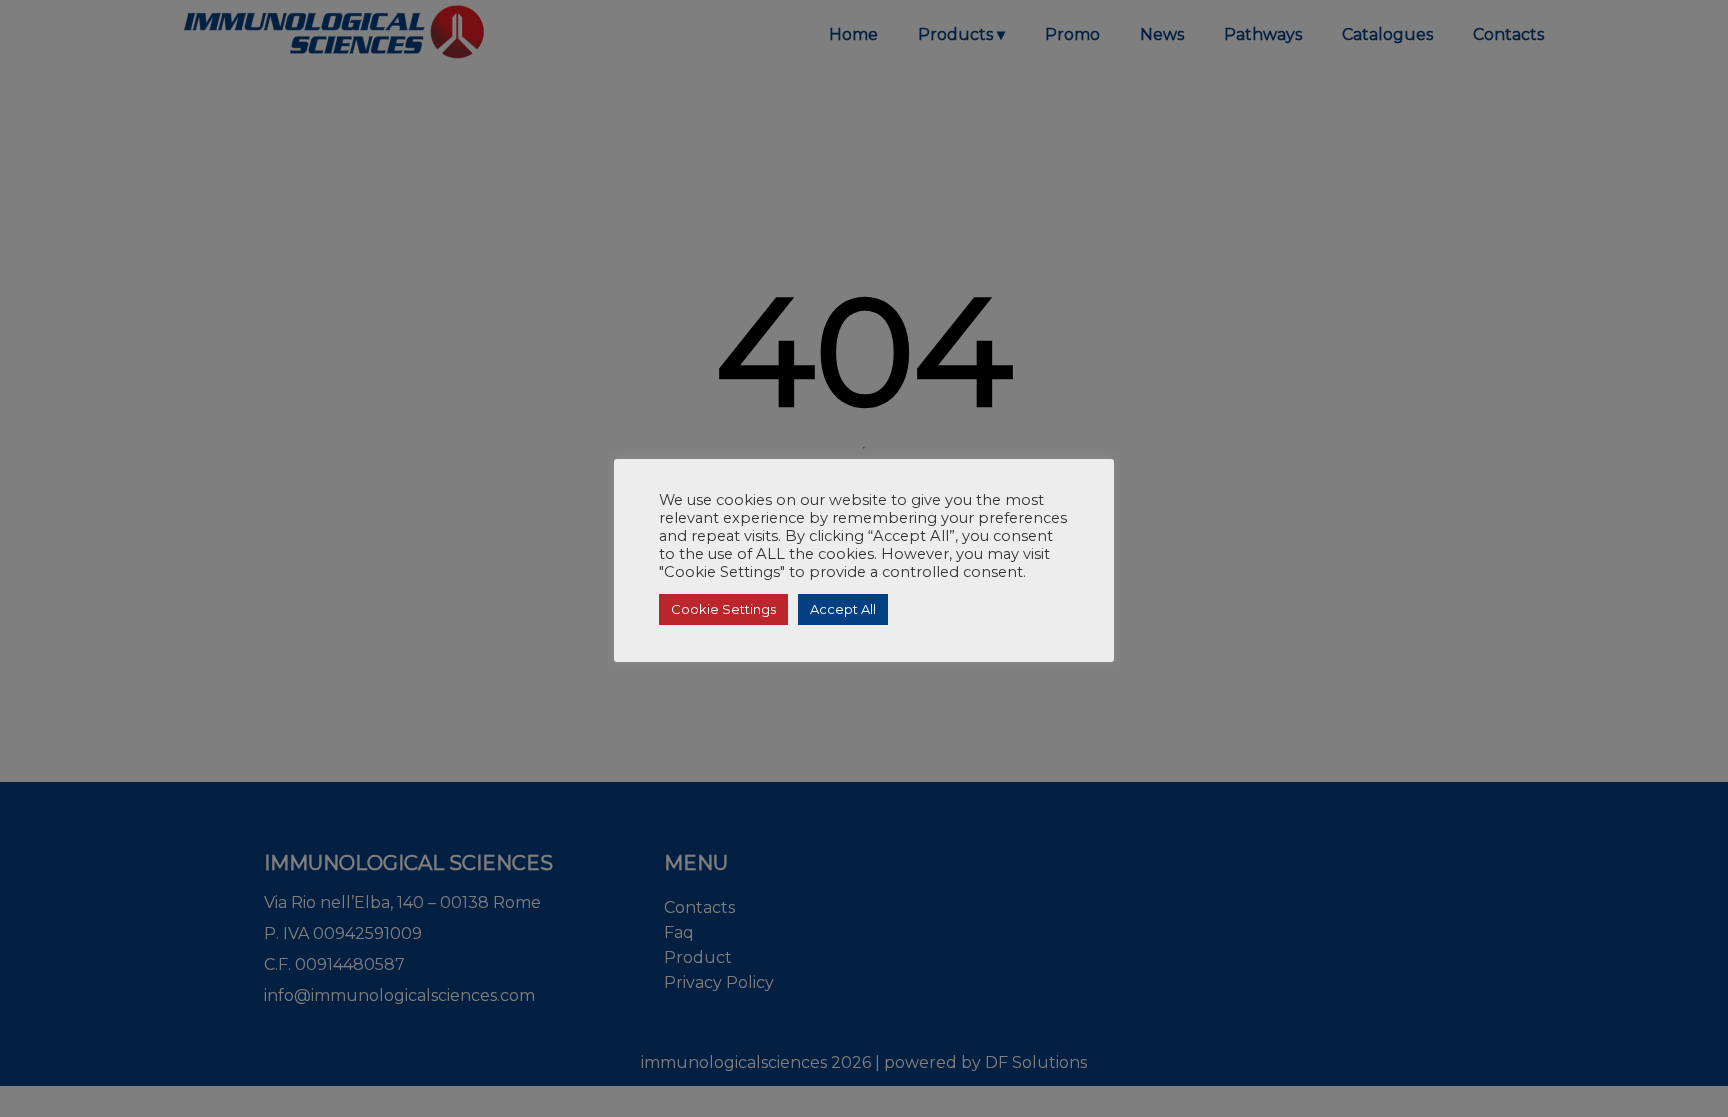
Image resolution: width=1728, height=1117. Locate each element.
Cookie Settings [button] (723, 609)
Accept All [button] (843, 609)
